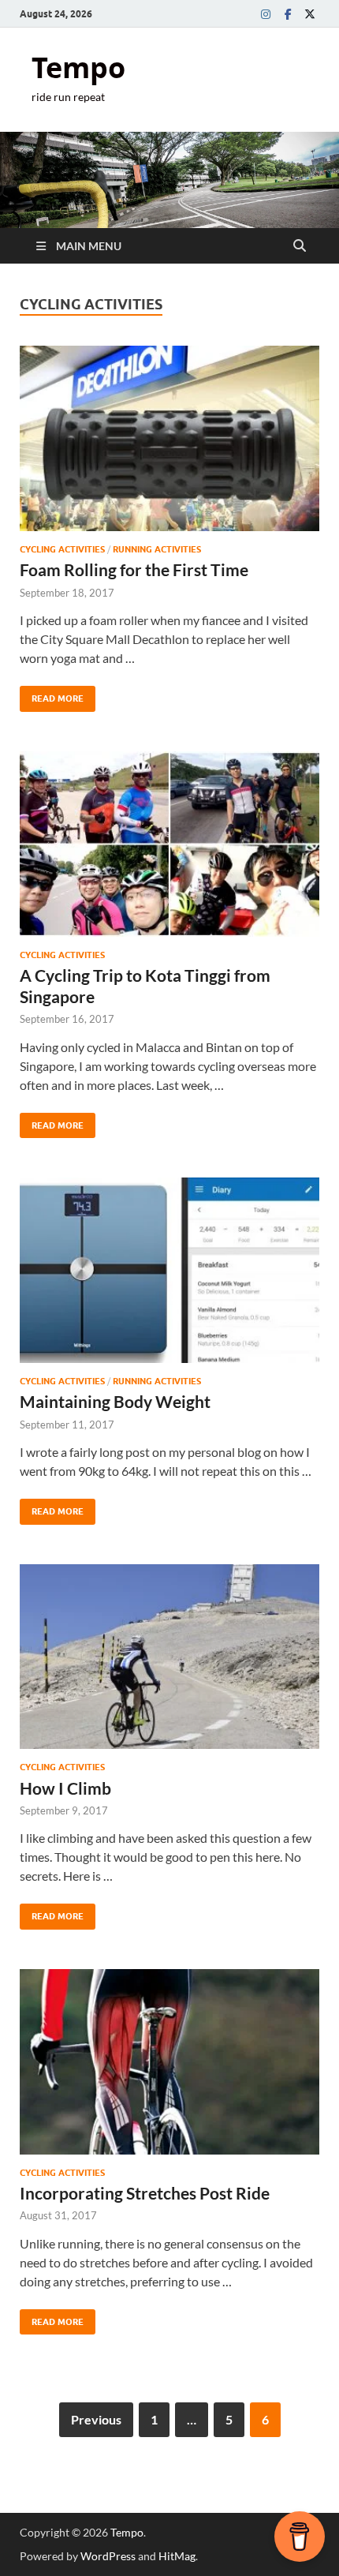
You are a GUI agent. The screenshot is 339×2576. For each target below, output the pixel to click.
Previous (96, 2419)
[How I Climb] (169, 1657)
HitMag (177, 2556)
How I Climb (65, 1788)
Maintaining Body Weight (115, 1401)
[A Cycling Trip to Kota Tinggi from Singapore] (169, 844)
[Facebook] (288, 14)
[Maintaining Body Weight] (169, 1270)
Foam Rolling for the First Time (134, 569)
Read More (52, 695)
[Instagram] (266, 14)
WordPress (108, 2556)
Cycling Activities (62, 549)
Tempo (78, 67)
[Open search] (300, 246)
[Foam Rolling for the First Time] (169, 438)
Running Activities (157, 549)
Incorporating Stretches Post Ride (145, 2193)
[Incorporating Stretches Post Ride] (169, 2062)
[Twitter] (310, 14)
